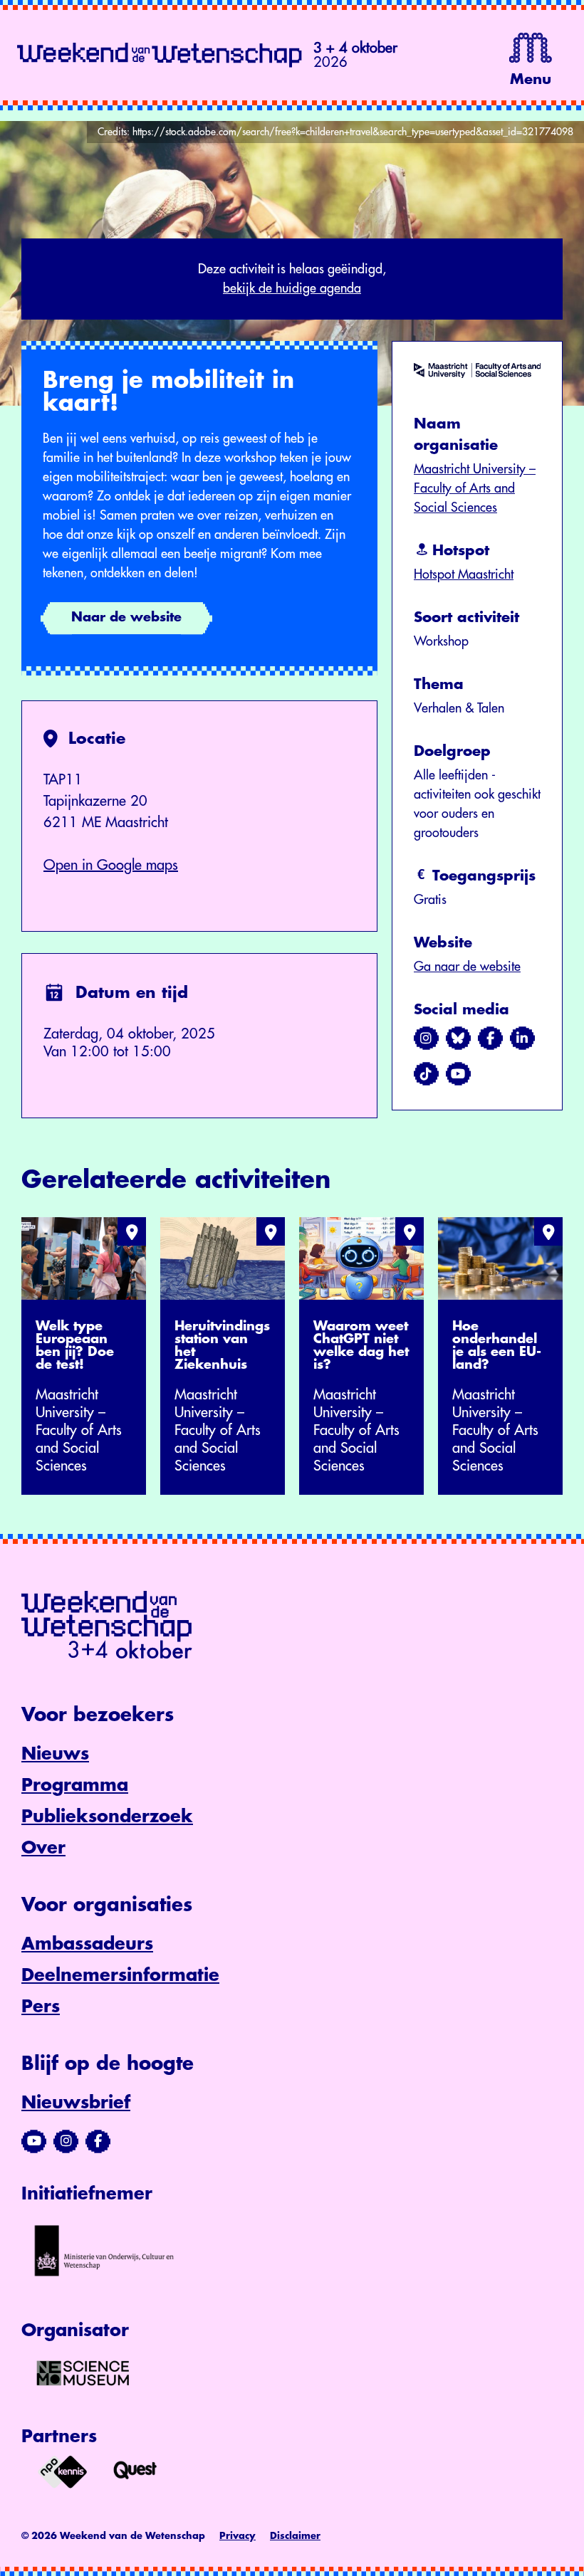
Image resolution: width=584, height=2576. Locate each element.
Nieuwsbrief (76, 2103)
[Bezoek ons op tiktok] (426, 1074)
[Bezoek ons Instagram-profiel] (66, 2141)
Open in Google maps (111, 865)
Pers (41, 2007)
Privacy (238, 2536)
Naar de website (126, 617)
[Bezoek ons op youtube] (458, 1074)
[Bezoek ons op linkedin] (522, 1039)
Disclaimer (295, 2536)
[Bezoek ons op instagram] (426, 1039)
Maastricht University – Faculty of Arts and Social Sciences (475, 488)
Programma (75, 1785)
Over (43, 1848)
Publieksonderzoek (107, 1817)
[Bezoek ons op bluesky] (458, 1039)
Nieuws (55, 1754)
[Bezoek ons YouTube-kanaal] (34, 2141)
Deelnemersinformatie (120, 1975)
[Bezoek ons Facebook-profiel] (98, 2141)
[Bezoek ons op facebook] (490, 1039)
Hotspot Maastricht (464, 574)
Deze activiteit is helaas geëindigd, (292, 279)
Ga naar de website (467, 967)
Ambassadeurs (87, 1944)
